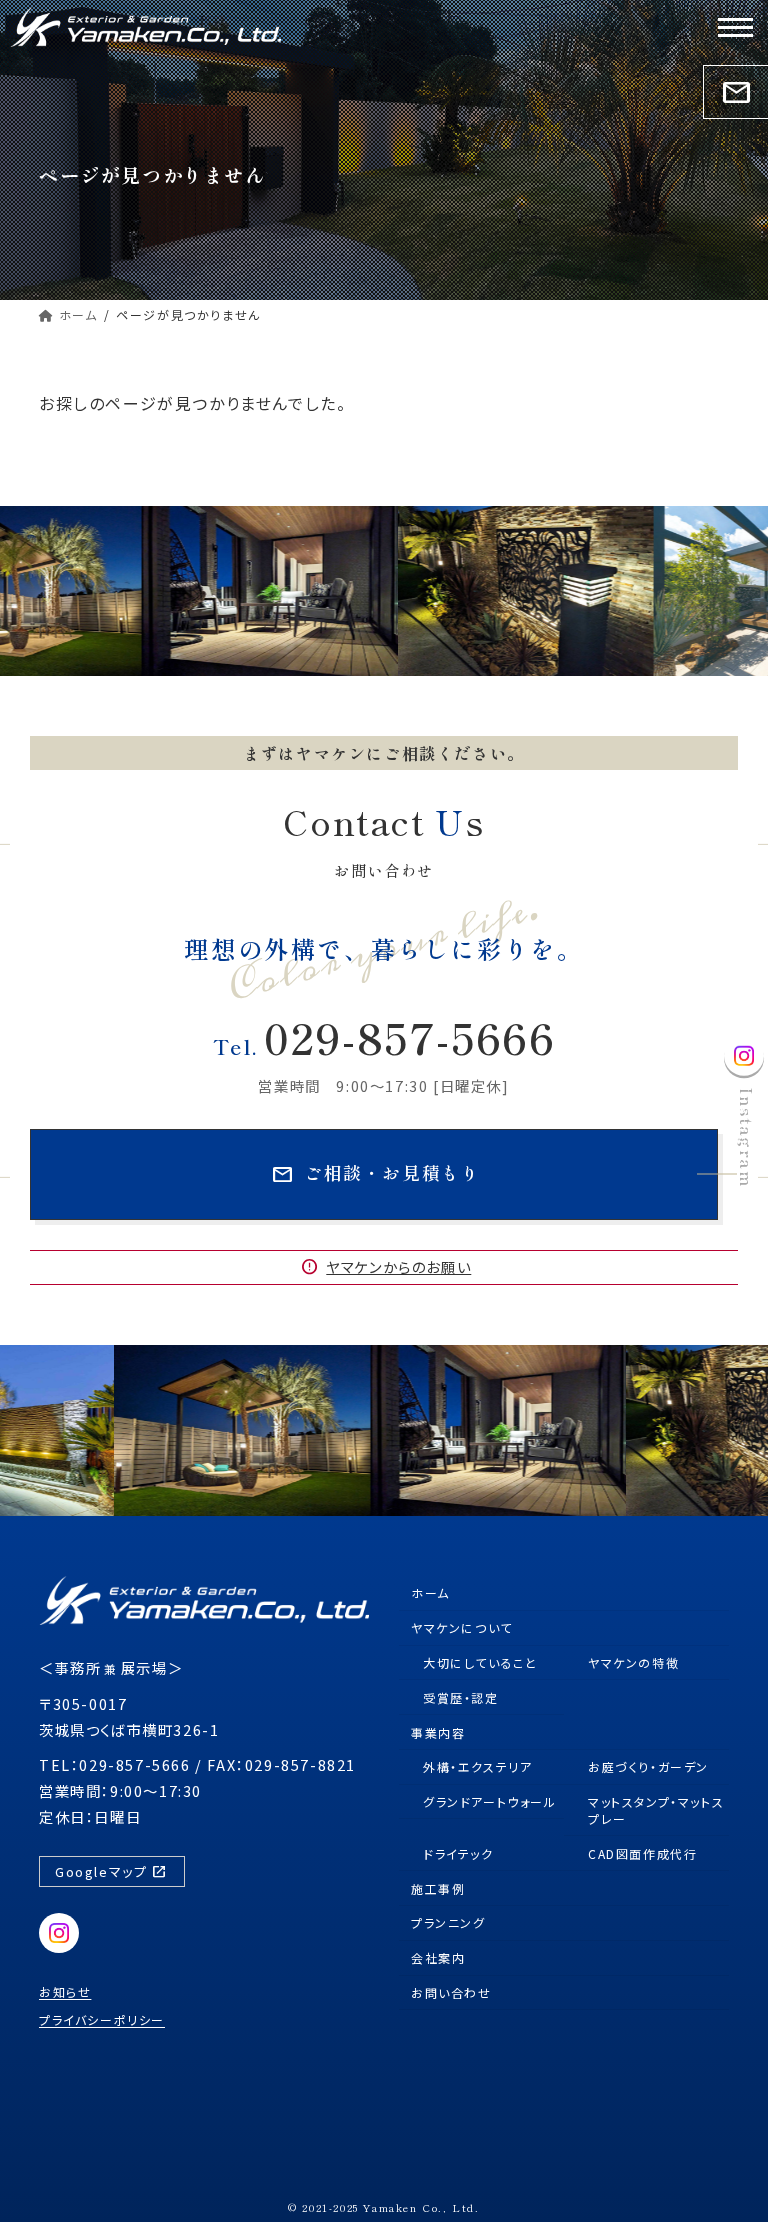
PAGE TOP (721, 2177)
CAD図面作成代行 (642, 1852)
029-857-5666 (384, 1037)
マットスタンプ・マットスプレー (656, 1810)
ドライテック (458, 1852)
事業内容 (438, 1731)
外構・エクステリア (477, 1766)
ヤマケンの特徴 (633, 1662)
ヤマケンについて (462, 1627)
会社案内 (438, 1957)
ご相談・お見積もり (375, 1173)
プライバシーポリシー (102, 2019)
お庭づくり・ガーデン (648, 1766)
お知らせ (65, 1991)
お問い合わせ (451, 1992)
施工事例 (438, 1887)
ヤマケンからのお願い (386, 1266)
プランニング (448, 1922)
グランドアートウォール (490, 1801)
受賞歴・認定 (461, 1696)
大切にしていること (480, 1662)
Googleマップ (111, 1871)
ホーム (430, 1592)
